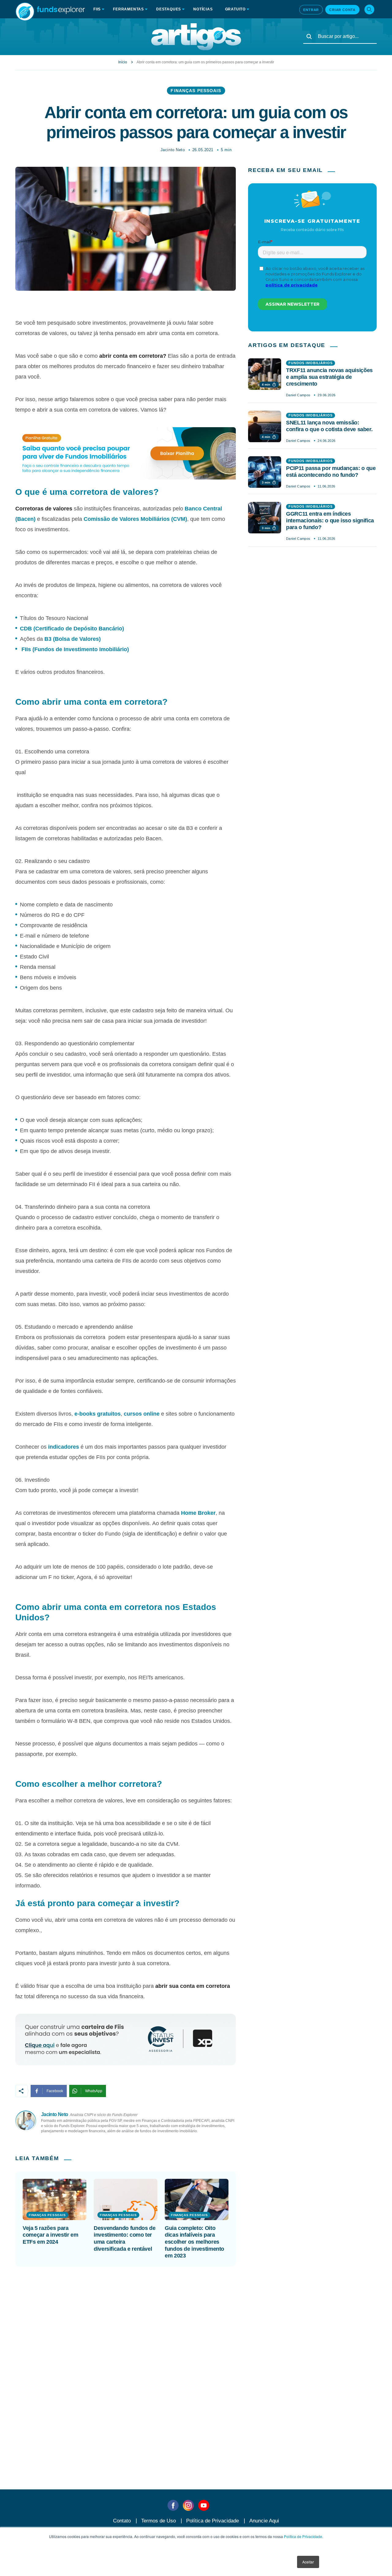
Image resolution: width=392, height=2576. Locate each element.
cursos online (142, 1414)
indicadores (64, 1447)
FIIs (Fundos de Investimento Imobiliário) (75, 649)
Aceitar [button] (308, 2562)
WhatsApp (94, 2091)
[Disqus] (196, 2363)
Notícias (203, 9)
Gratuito (235, 9)
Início (123, 62)
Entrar (311, 10)
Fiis (97, 9)
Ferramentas (128, 9)
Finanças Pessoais (196, 91)
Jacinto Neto (173, 150)
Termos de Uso (158, 2521)
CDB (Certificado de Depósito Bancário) (72, 629)
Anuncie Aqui (264, 2521)
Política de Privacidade (303, 2536)
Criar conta (342, 10)
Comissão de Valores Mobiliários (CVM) (135, 519)
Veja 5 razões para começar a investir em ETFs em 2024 (50, 2235)
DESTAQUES (169, 9)
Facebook (55, 2091)
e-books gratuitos (98, 1414)
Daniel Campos (298, 395)
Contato (122, 2521)
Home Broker (198, 1513)
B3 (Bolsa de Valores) (73, 639)
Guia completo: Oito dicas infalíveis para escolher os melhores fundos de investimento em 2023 (194, 2242)
